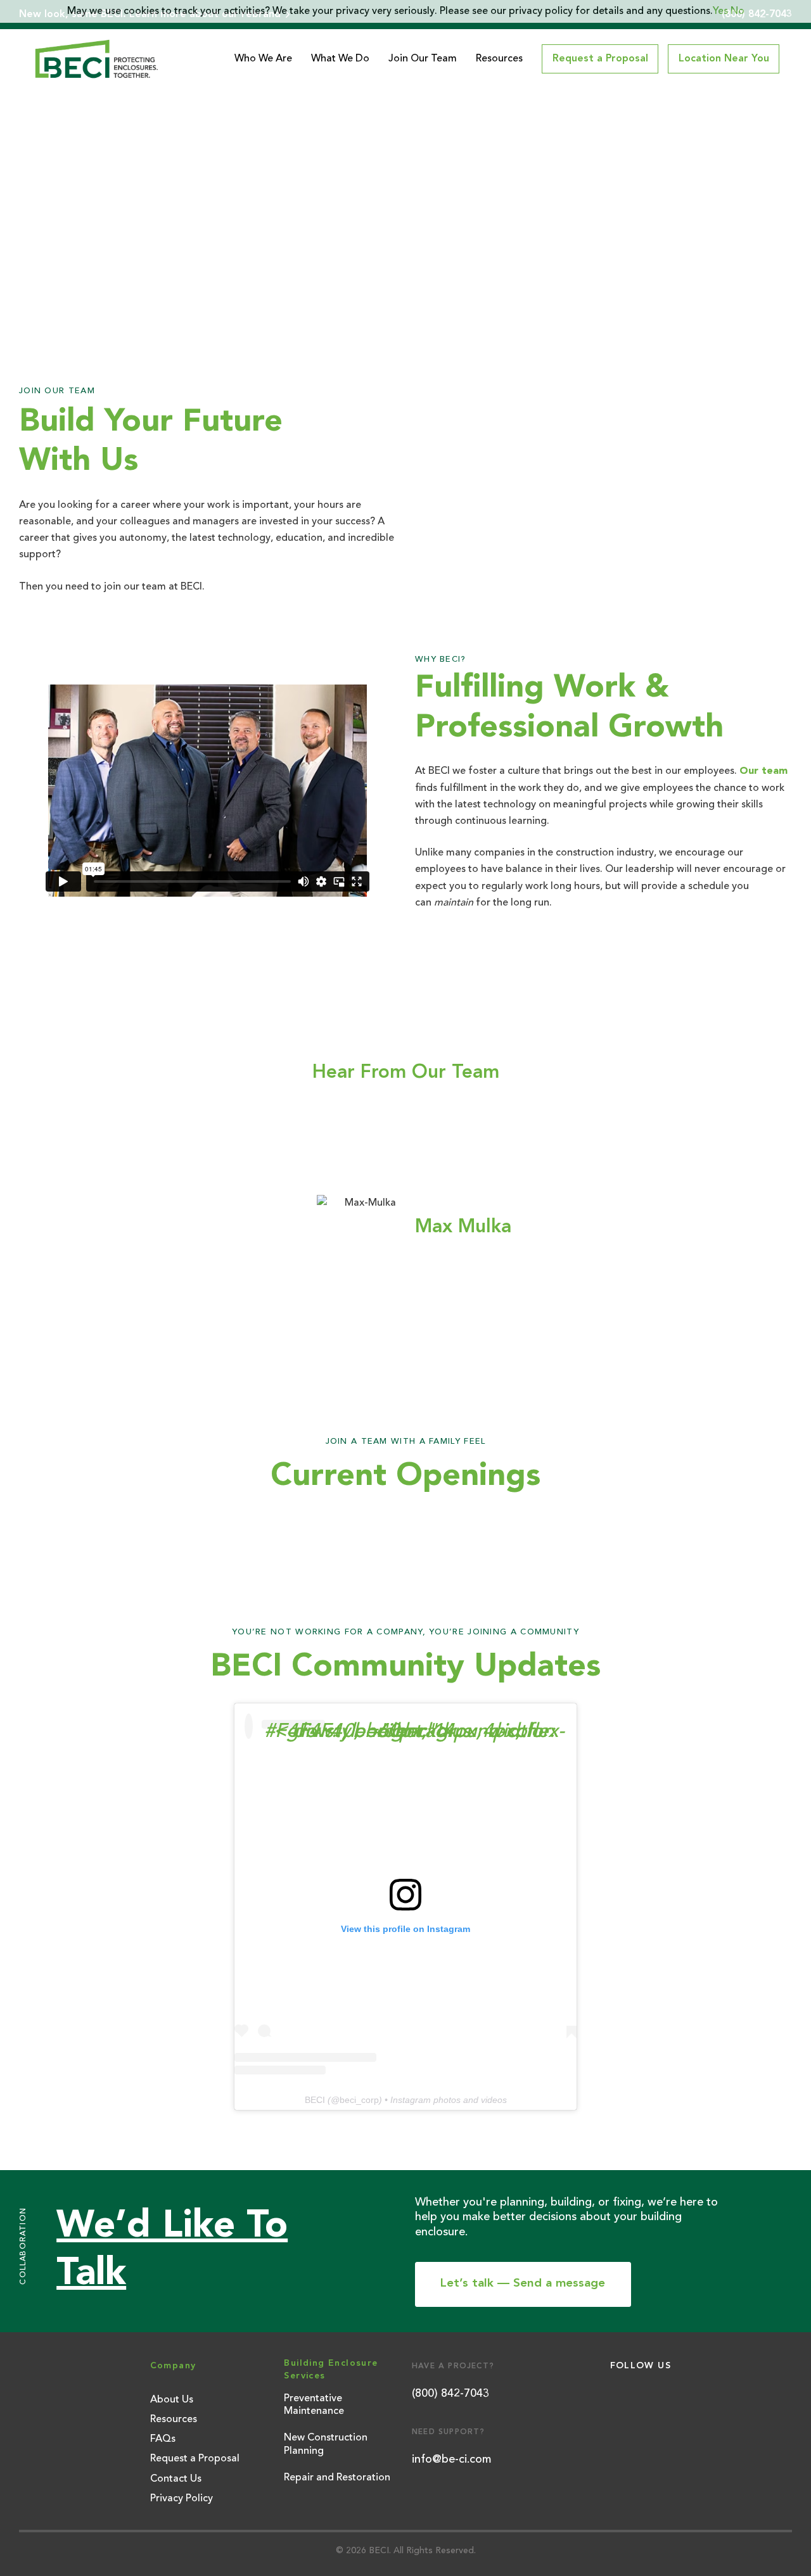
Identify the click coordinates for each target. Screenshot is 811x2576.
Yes (720, 11)
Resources (499, 59)
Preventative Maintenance (314, 2405)
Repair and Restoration (337, 2478)
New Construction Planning (326, 2445)
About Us (172, 2400)
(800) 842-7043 (450, 2394)
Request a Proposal (195, 2459)
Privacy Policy (182, 2499)
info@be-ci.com (451, 2459)
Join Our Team (423, 59)
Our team (763, 771)
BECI (315, 2100)
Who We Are (263, 59)
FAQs (163, 2439)
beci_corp (359, 2100)
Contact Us (176, 2479)
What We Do (340, 59)
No (738, 11)
